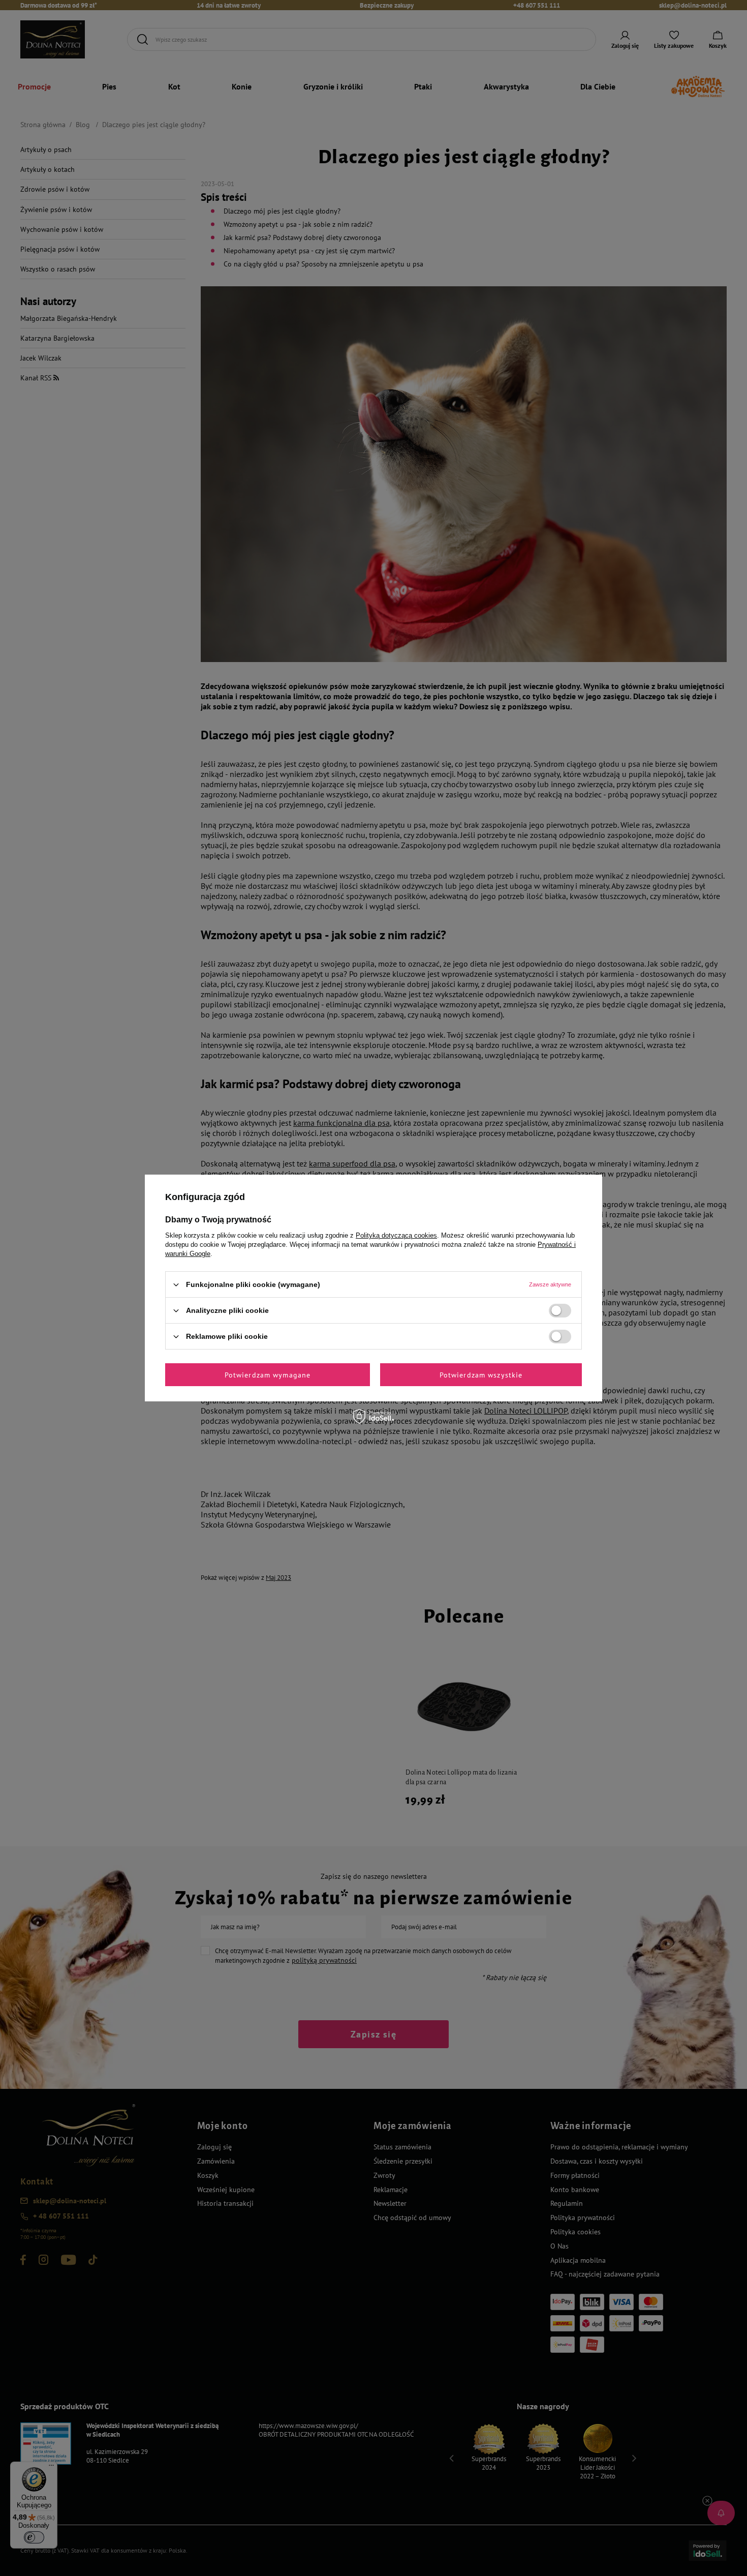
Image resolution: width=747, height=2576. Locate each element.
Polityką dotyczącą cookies (396, 1235)
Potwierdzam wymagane (268, 1374)
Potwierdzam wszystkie (481, 1374)
